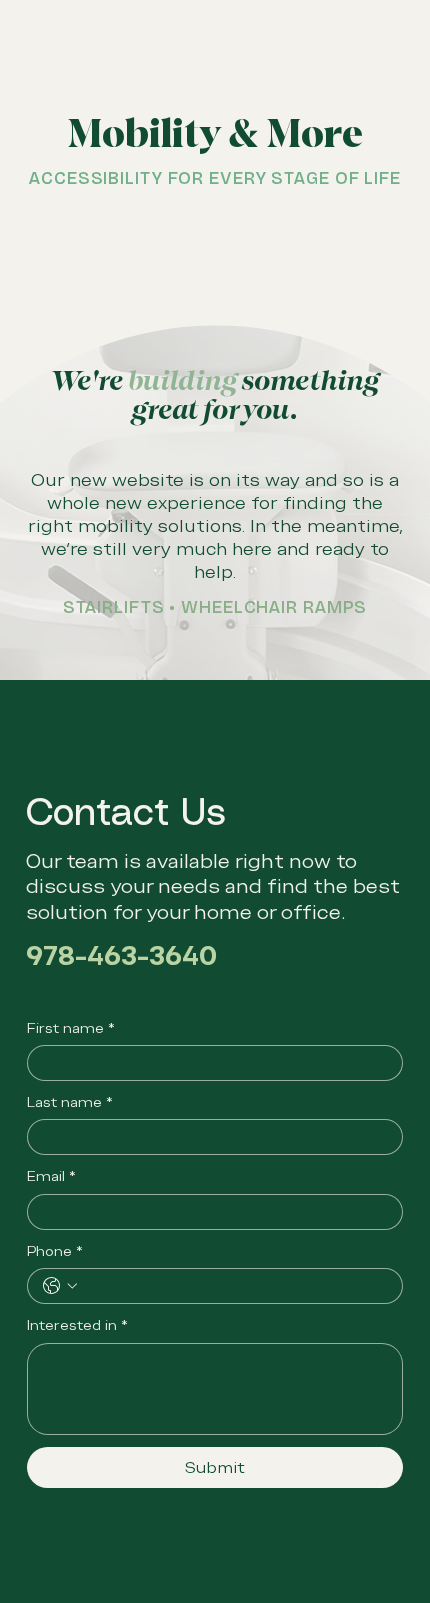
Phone (55, 1251)
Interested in (77, 1325)
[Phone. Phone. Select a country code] (60, 1286)
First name (71, 1028)
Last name (70, 1102)
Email (51, 1176)
